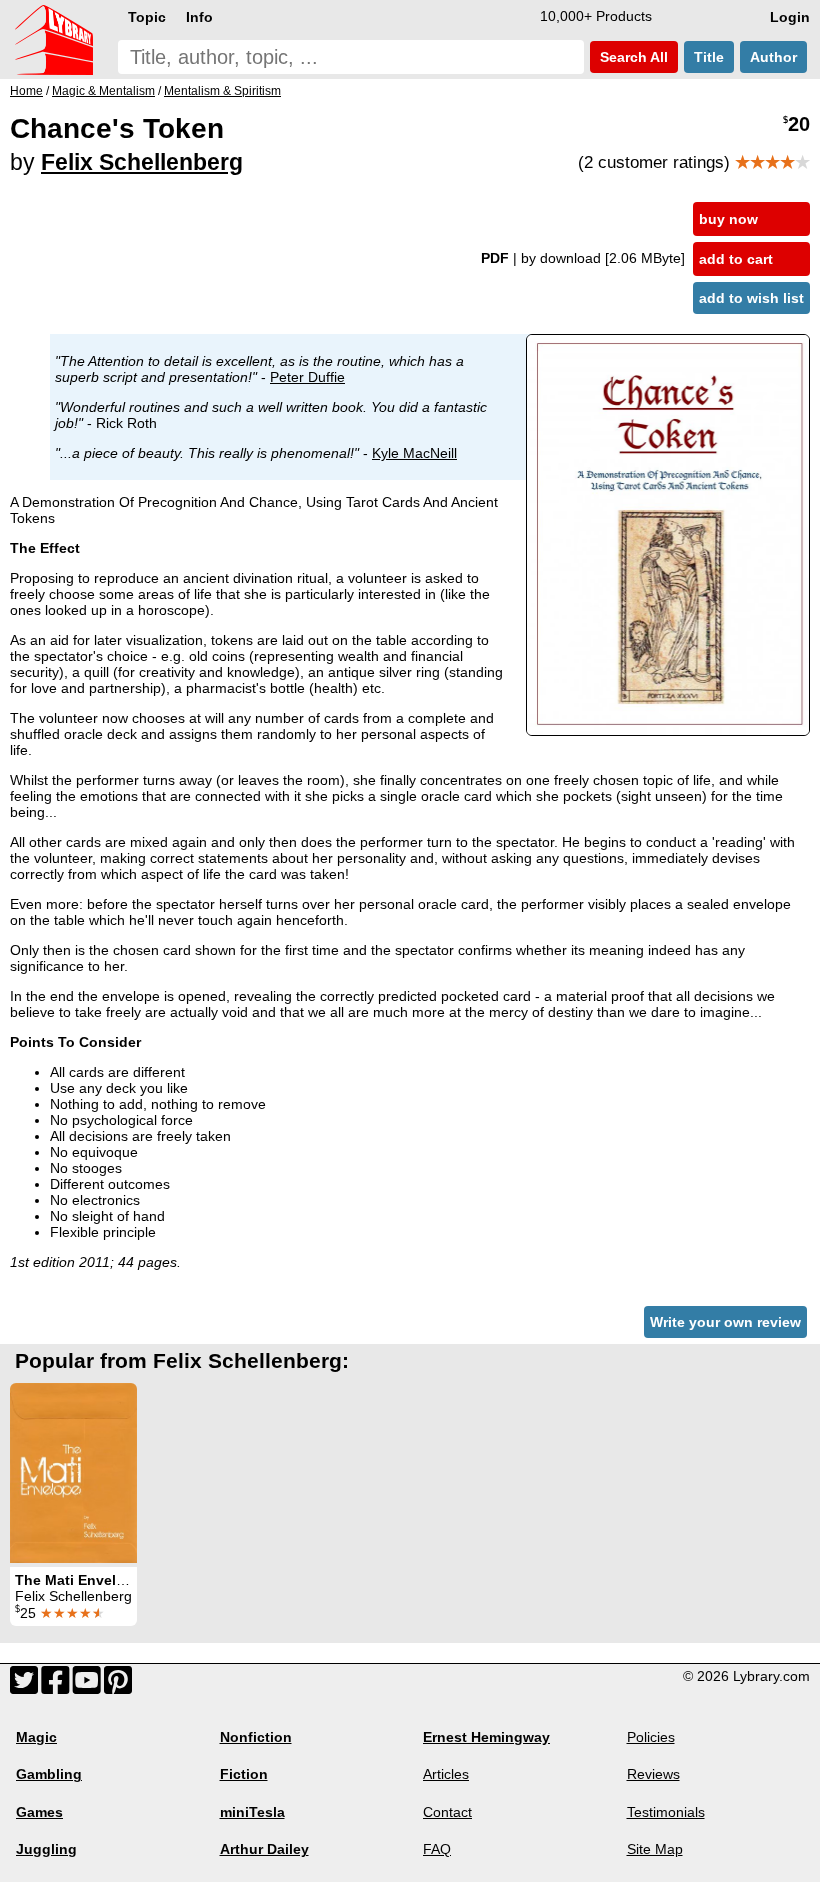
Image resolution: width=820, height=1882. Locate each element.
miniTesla (252, 1812)
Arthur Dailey (264, 1849)
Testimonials (666, 1812)
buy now (728, 219)
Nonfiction (256, 1737)
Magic (36, 1737)
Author (773, 57)
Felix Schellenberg (142, 162)
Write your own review (725, 1322)
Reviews (653, 1774)
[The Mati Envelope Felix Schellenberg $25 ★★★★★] (73, 1473)
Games (39, 1812)
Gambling (49, 1774)
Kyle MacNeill (414, 453)
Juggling (46, 1849)
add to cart (736, 259)
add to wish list (751, 298)
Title (709, 57)
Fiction (244, 1774)
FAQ (437, 1849)
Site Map (655, 1849)
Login (790, 17)
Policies (651, 1737)
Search (632, 57)
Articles (446, 1774)
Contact (447, 1812)
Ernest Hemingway (486, 1737)
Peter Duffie (307, 377)
